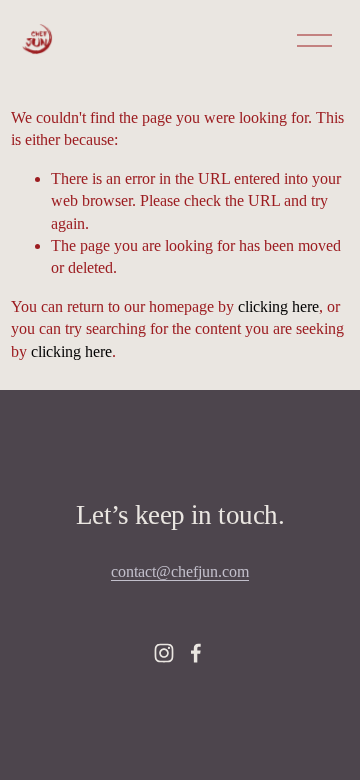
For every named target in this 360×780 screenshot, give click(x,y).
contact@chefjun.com (180, 571)
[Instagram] (164, 653)
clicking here (278, 306)
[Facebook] (196, 653)
